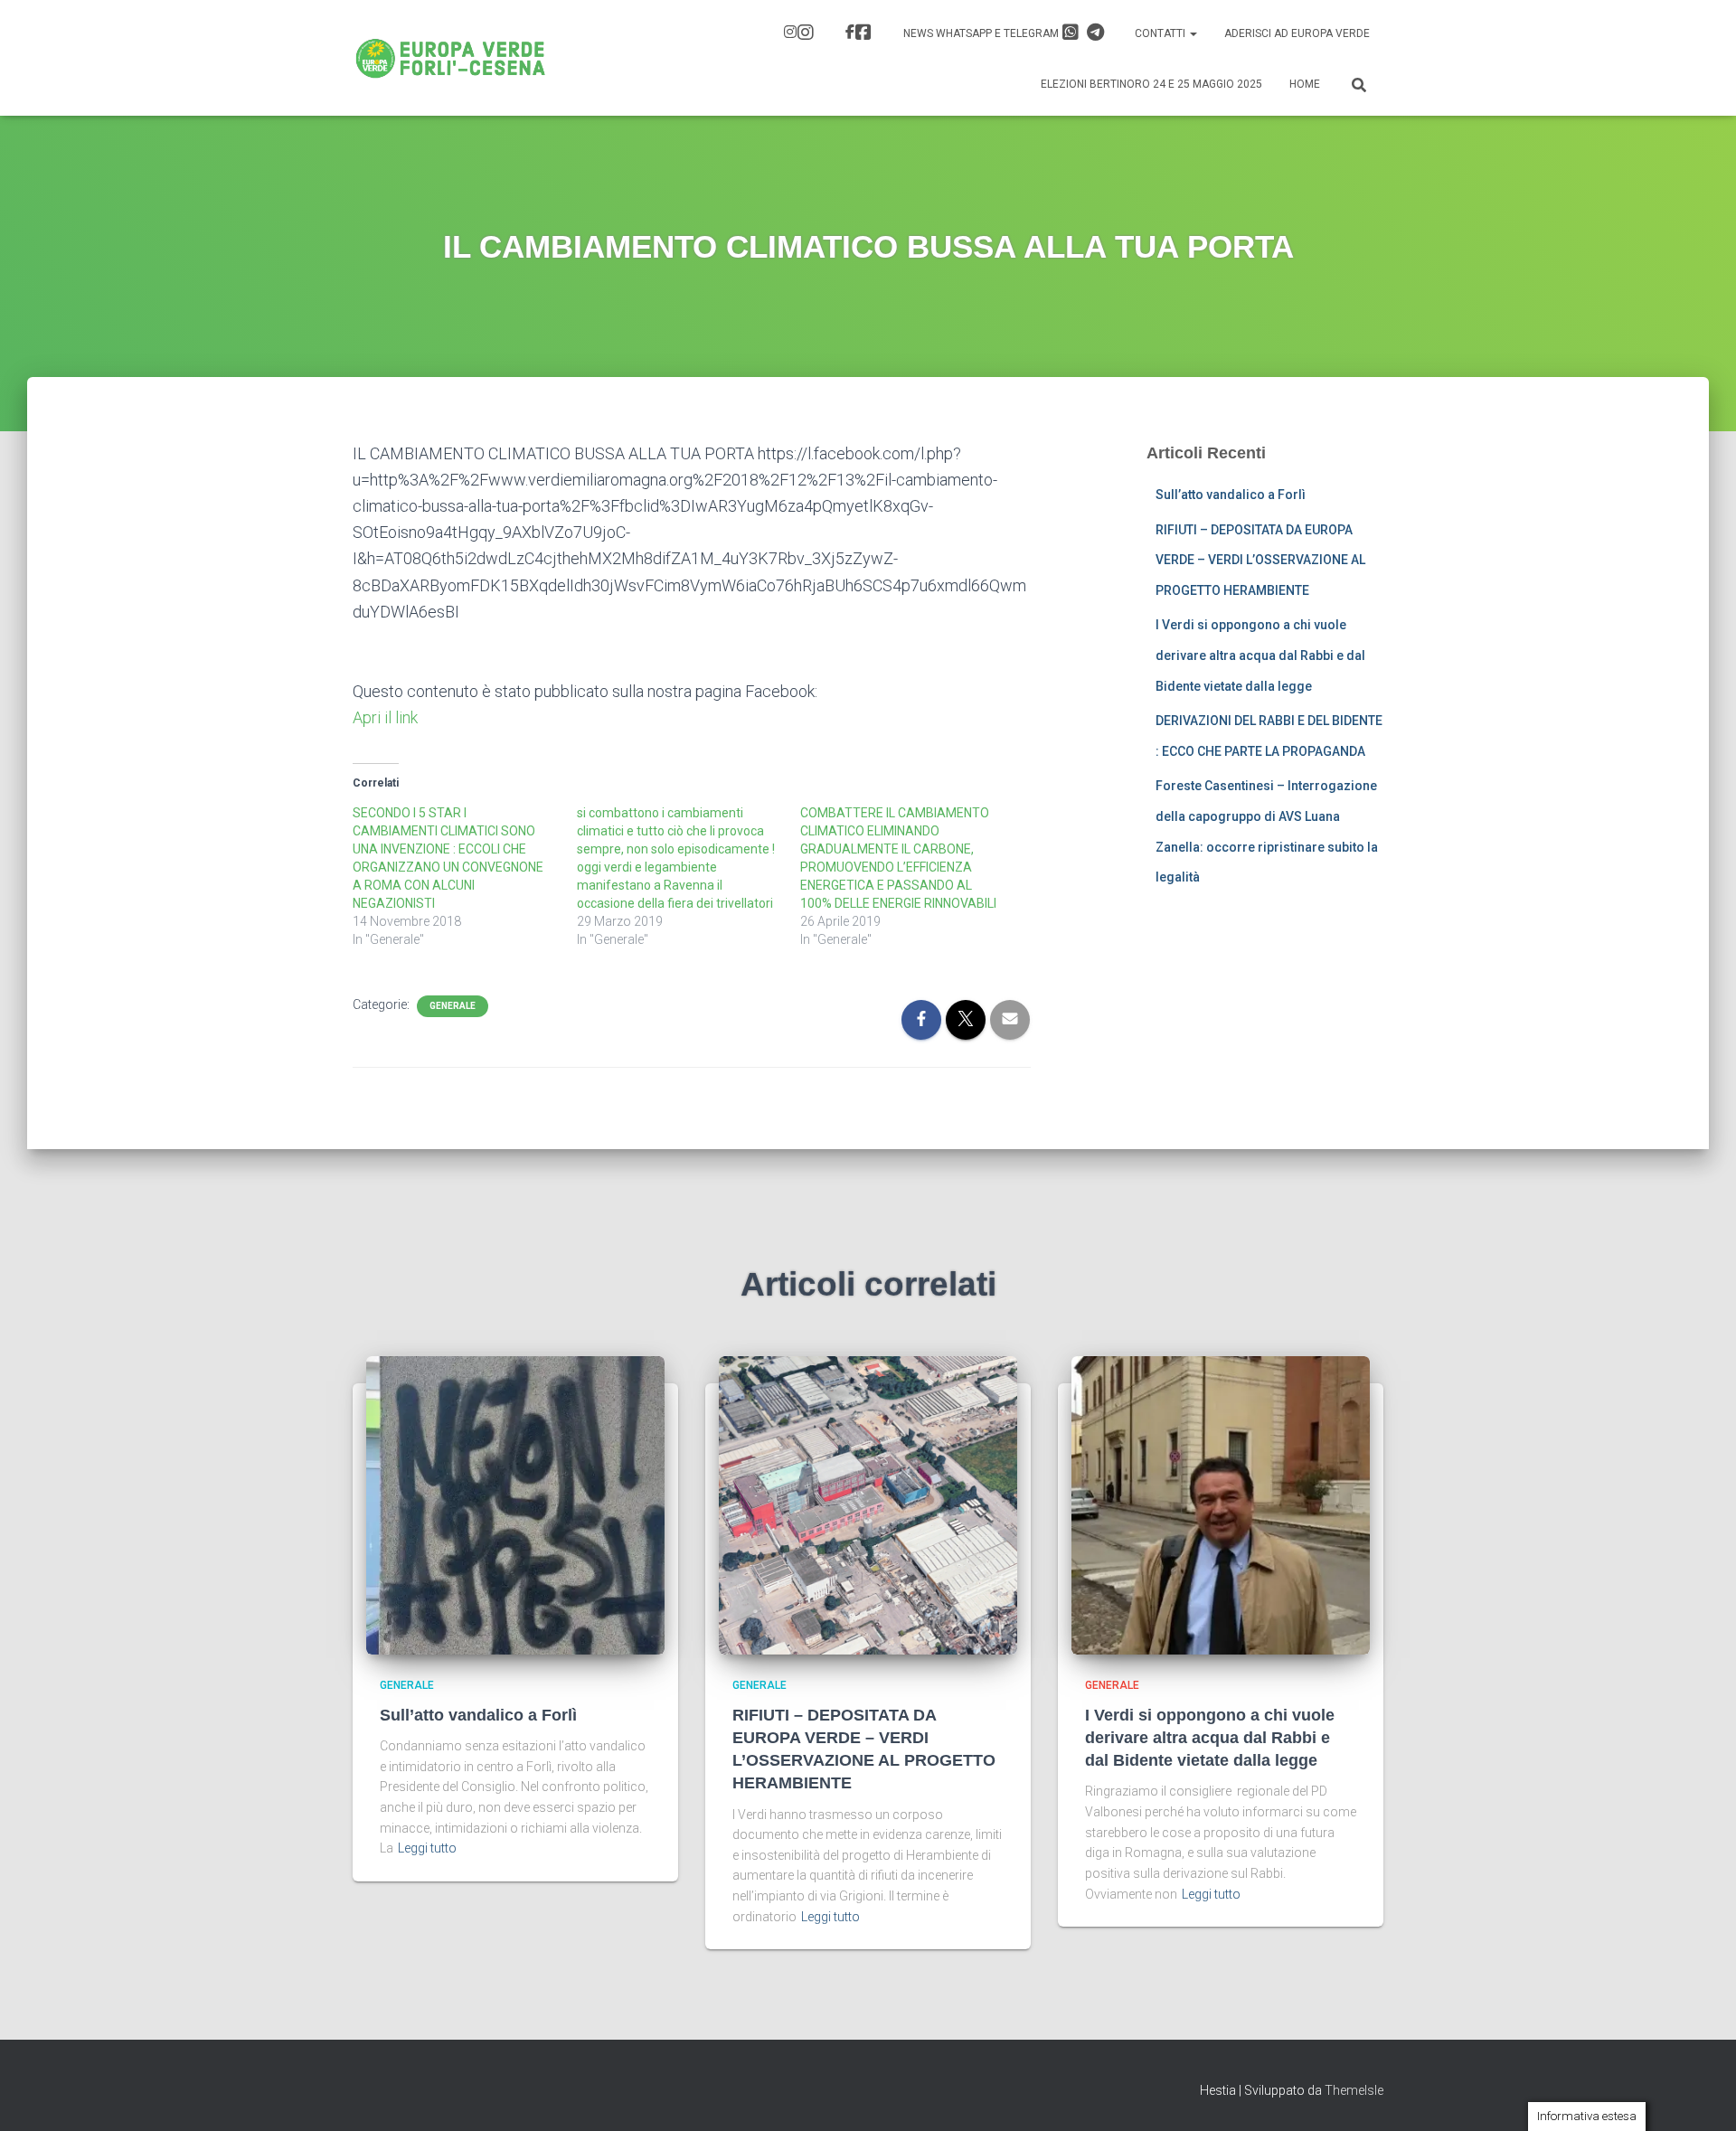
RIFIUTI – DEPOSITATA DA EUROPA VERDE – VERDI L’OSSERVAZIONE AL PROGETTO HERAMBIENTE (1260, 560)
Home (1305, 84)
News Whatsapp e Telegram (982, 33)
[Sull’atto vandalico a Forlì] (515, 1504)
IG (801, 34)
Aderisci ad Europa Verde (1297, 33)
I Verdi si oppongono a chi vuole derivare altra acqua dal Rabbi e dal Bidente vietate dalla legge (1260, 655)
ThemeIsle (1354, 2090)
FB (861, 34)
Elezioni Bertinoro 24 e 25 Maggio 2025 (1151, 84)
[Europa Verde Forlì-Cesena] (451, 58)
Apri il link (385, 717)
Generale (453, 1006)
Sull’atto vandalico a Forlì (1231, 495)
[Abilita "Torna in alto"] (1700, 2095)
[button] (1193, 33)
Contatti (1161, 33)
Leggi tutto (427, 1848)
